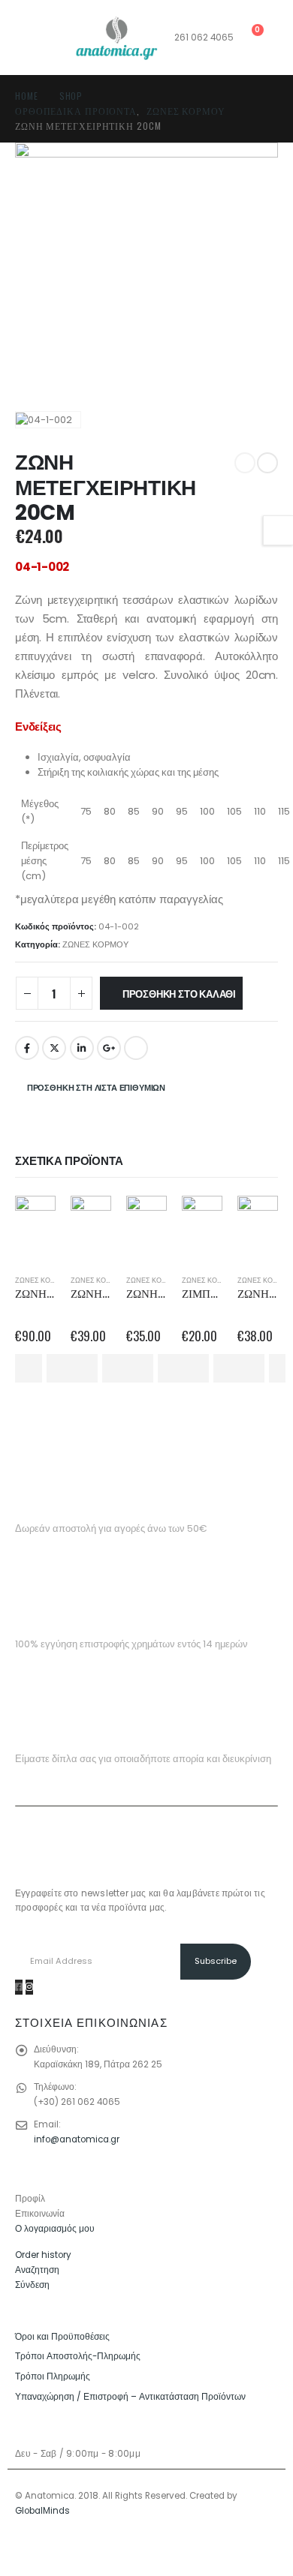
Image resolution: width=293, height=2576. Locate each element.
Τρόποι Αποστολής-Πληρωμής (78, 2356)
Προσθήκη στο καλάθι (179, 993)
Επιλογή (29, 1368)
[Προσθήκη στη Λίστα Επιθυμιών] (61, 1368)
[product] (35, 1216)
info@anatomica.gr (77, 2139)
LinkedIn (82, 1048)
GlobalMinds (42, 2511)
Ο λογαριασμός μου (55, 2229)
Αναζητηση (37, 2270)
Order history (43, 2255)
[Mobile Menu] (62, 38)
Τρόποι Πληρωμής (53, 2376)
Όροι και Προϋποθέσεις (62, 2337)
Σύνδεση (32, 2285)
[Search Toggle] (27, 38)
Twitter (54, 1048)
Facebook (27, 1048)
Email (136, 1048)
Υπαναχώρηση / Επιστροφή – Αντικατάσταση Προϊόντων (130, 2397)
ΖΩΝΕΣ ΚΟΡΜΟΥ (95, 944)
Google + (109, 1048)
